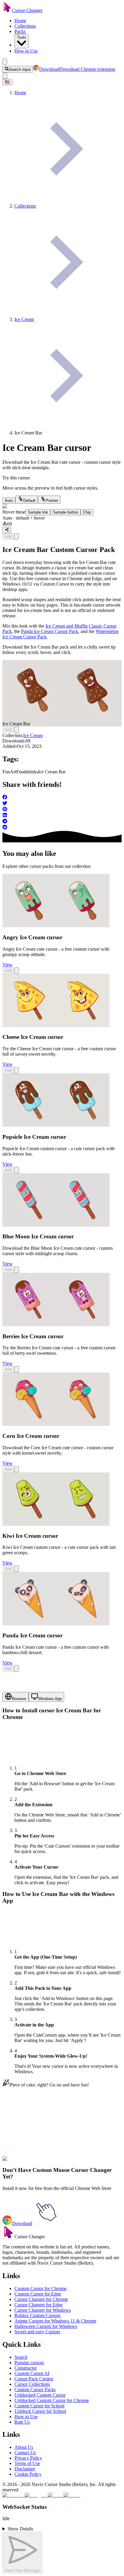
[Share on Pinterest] (62, 810)
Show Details (20, 2529)
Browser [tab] (19, 1699)
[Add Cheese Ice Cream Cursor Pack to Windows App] (17, 1070)
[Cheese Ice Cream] (56, 1026)
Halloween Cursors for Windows (46, 2326)
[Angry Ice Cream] (56, 926)
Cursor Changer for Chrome (41, 2299)
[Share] (7, 530)
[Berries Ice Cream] (56, 1325)
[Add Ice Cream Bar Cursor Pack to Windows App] (17, 537)
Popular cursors (29, 2363)
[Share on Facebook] (62, 798)
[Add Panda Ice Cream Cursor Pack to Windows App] (17, 1669)
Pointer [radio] (52, 501)
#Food (44, 2162)
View (8, 965)
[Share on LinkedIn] (62, 816)
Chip (87, 512)
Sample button (66, 512)
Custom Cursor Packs (35, 2390)
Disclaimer (25, 2469)
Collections (25, 26)
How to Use (26, 51)
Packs (20, 31)
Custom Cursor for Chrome (40, 2288)
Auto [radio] (9, 501)
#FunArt (30, 2162)
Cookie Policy (28, 2474)
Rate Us (22, 2422)
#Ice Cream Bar (80, 2162)
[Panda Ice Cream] (56, 1624)
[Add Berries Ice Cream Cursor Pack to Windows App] (17, 1369)
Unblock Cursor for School (40, 2411)
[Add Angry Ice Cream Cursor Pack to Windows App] (17, 971)
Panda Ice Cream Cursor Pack (50, 631)
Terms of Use (27, 2463)
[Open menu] (5, 62)
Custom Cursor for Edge (38, 2294)
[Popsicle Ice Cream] (56, 1125)
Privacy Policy (28, 2458)
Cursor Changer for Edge (39, 2305)
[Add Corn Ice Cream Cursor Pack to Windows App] (17, 1469)
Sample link (38, 512)
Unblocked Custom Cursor (40, 2395)
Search (21, 2357)
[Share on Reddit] (62, 828)
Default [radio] (29, 501)
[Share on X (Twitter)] (62, 804)
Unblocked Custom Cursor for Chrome (52, 2400)
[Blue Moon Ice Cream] (56, 1225)
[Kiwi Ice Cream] (56, 1524)
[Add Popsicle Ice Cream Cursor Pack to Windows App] (17, 1170)
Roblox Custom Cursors (37, 2315)
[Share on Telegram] (62, 822)
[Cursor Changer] (7, 10)
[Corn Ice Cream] (56, 1424)
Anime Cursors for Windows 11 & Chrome (55, 2321)
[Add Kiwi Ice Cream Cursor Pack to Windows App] (17, 1569)
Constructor (26, 2368)
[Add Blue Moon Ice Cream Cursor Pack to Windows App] (17, 1270)
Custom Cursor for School (39, 2406)
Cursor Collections (32, 2384)
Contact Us (25, 2453)
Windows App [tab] (50, 1699)
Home (20, 21)
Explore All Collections (25, 2135)
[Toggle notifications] (5, 76)
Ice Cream (33, 735)
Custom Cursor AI (32, 2373)
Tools (22, 37)
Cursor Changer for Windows (43, 2310)
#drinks (58, 2162)
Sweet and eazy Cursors (37, 2332)
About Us (24, 2447)
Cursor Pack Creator (34, 2379)
